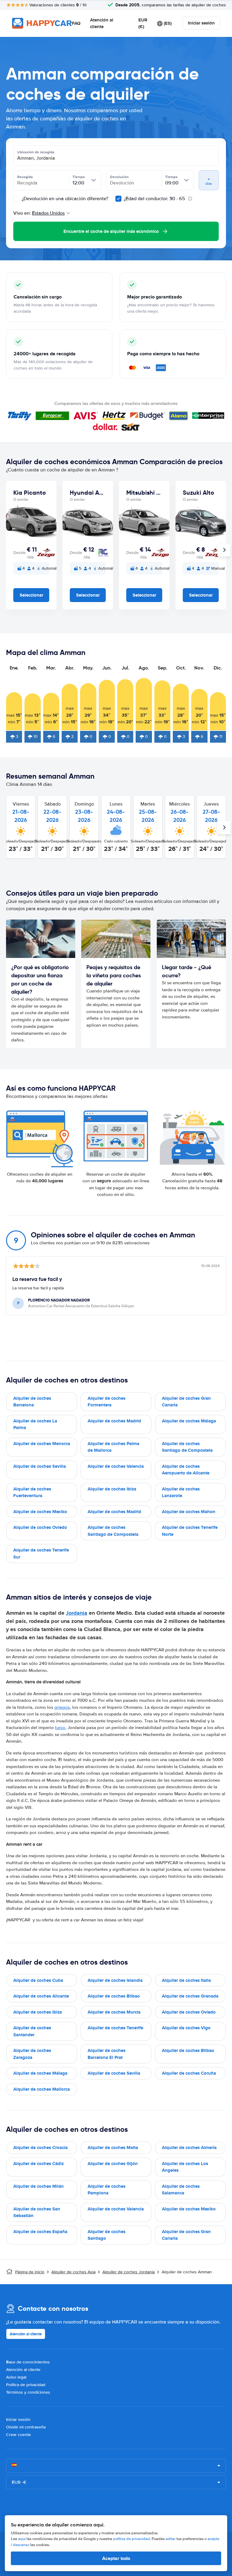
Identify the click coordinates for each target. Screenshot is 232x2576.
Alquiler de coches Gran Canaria (186, 1402)
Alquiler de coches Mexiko (40, 1512)
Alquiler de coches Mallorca (42, 2089)
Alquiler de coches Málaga (189, 1421)
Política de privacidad (26, 2385)
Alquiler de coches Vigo (186, 2028)
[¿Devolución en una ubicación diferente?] (16, 199)
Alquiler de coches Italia (186, 1980)
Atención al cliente (102, 23)
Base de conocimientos (28, 2362)
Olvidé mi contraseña (26, 2427)
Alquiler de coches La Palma (35, 1424)
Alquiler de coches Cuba (38, 1980)
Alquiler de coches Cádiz (39, 2164)
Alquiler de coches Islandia (115, 1980)
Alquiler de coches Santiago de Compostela (187, 1447)
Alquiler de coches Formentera (106, 1402)
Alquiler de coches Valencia (116, 1466)
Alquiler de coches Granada (190, 1996)
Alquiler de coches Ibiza (112, 1489)
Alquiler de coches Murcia (114, 2012)
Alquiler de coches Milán (39, 2186)
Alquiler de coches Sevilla (40, 1466)
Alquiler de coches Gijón (113, 2164)
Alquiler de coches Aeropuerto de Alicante (186, 1470)
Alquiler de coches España (40, 2232)
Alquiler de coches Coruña (189, 2073)
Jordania (77, 1613)
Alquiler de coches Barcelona (32, 1402)
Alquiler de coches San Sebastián (37, 2212)
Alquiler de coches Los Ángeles (185, 2167)
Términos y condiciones (28, 2392)
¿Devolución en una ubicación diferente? (64, 199)
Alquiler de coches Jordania (129, 2272)
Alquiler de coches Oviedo (40, 1527)
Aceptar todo (116, 2558)
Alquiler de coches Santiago (106, 2235)
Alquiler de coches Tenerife (115, 2028)
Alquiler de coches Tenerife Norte (190, 1531)
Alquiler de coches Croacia (40, 2148)
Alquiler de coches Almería (189, 2148)
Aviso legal (16, 2377)
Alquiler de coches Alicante (41, 1996)
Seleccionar (31, 595)
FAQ (76, 23)
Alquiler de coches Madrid (114, 1421)
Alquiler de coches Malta (113, 2148)
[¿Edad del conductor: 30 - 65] (118, 199)
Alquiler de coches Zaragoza (32, 2054)
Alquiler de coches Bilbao (114, 1996)
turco (60, 1728)
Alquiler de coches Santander (32, 2031)
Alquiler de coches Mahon (189, 1512)
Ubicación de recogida (36, 152)
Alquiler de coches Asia (73, 2272)
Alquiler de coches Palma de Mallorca (113, 1447)
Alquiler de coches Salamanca (181, 2190)
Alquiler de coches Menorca (42, 1444)
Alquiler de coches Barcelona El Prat (106, 2054)
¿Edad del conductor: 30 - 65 (155, 199)
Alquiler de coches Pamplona (106, 2190)
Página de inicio (30, 2272)
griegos (62, 1707)
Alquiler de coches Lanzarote (181, 1492)
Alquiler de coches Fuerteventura (32, 1492)
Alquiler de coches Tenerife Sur (41, 1553)
